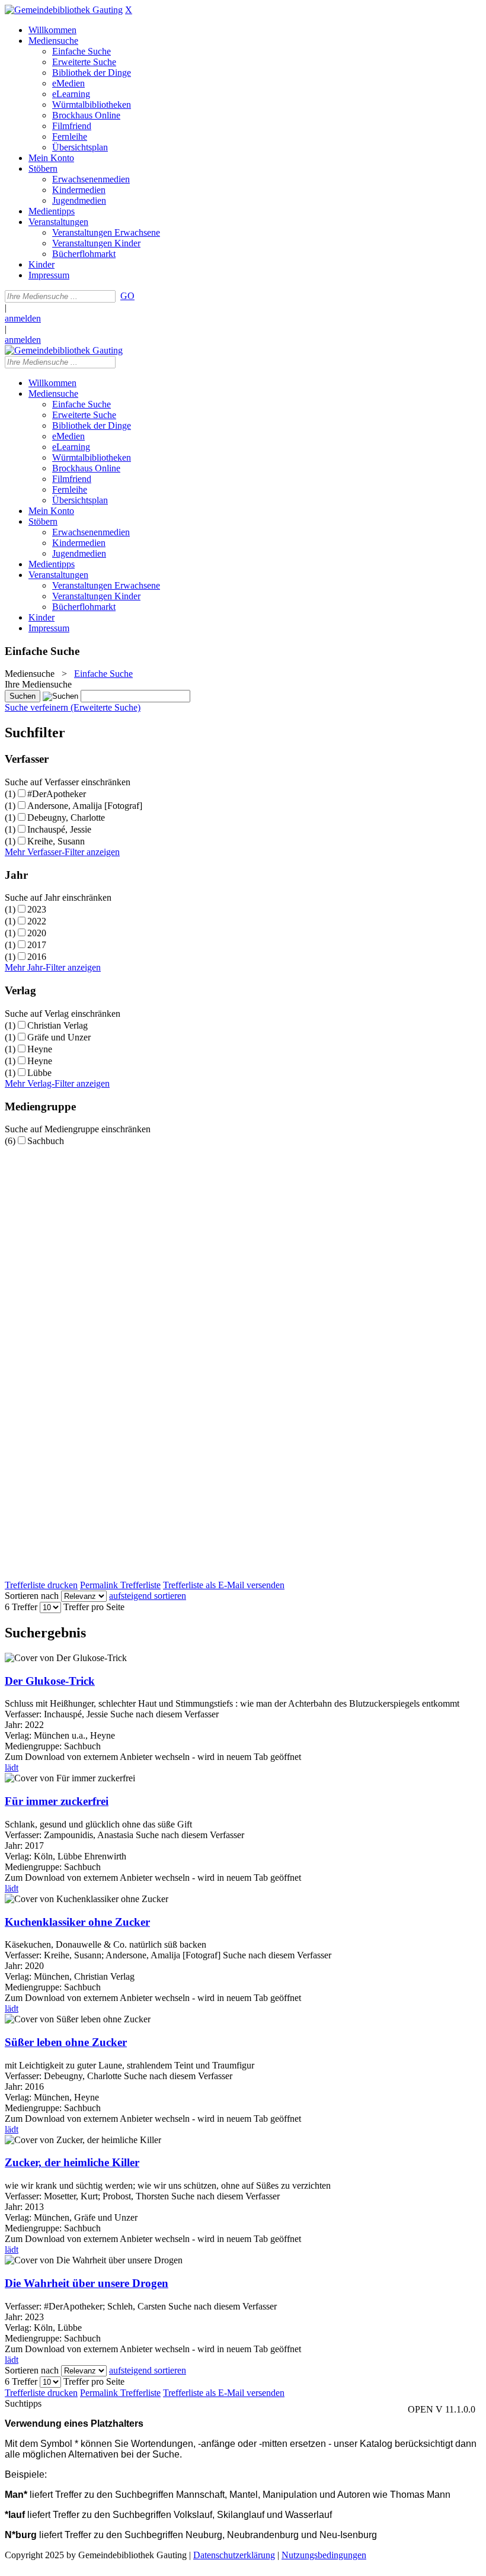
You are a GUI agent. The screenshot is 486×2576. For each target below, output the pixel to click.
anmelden (23, 318)
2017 (37, 945)
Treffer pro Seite (94, 1607)
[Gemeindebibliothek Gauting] (64, 10)
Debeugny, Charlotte (66, 818)
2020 (37, 933)
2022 (37, 921)
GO (127, 296)
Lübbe (39, 1073)
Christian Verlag (57, 1025)
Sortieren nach (32, 1596)
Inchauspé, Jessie (59, 829)
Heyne (40, 1049)
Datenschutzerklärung (234, 2555)
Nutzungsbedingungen (324, 2555)
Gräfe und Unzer (59, 1037)
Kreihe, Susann (56, 841)
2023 (37, 909)
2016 (37, 957)
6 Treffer (21, 1607)
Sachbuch (46, 1141)
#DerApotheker (57, 794)
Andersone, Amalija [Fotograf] (85, 806)
